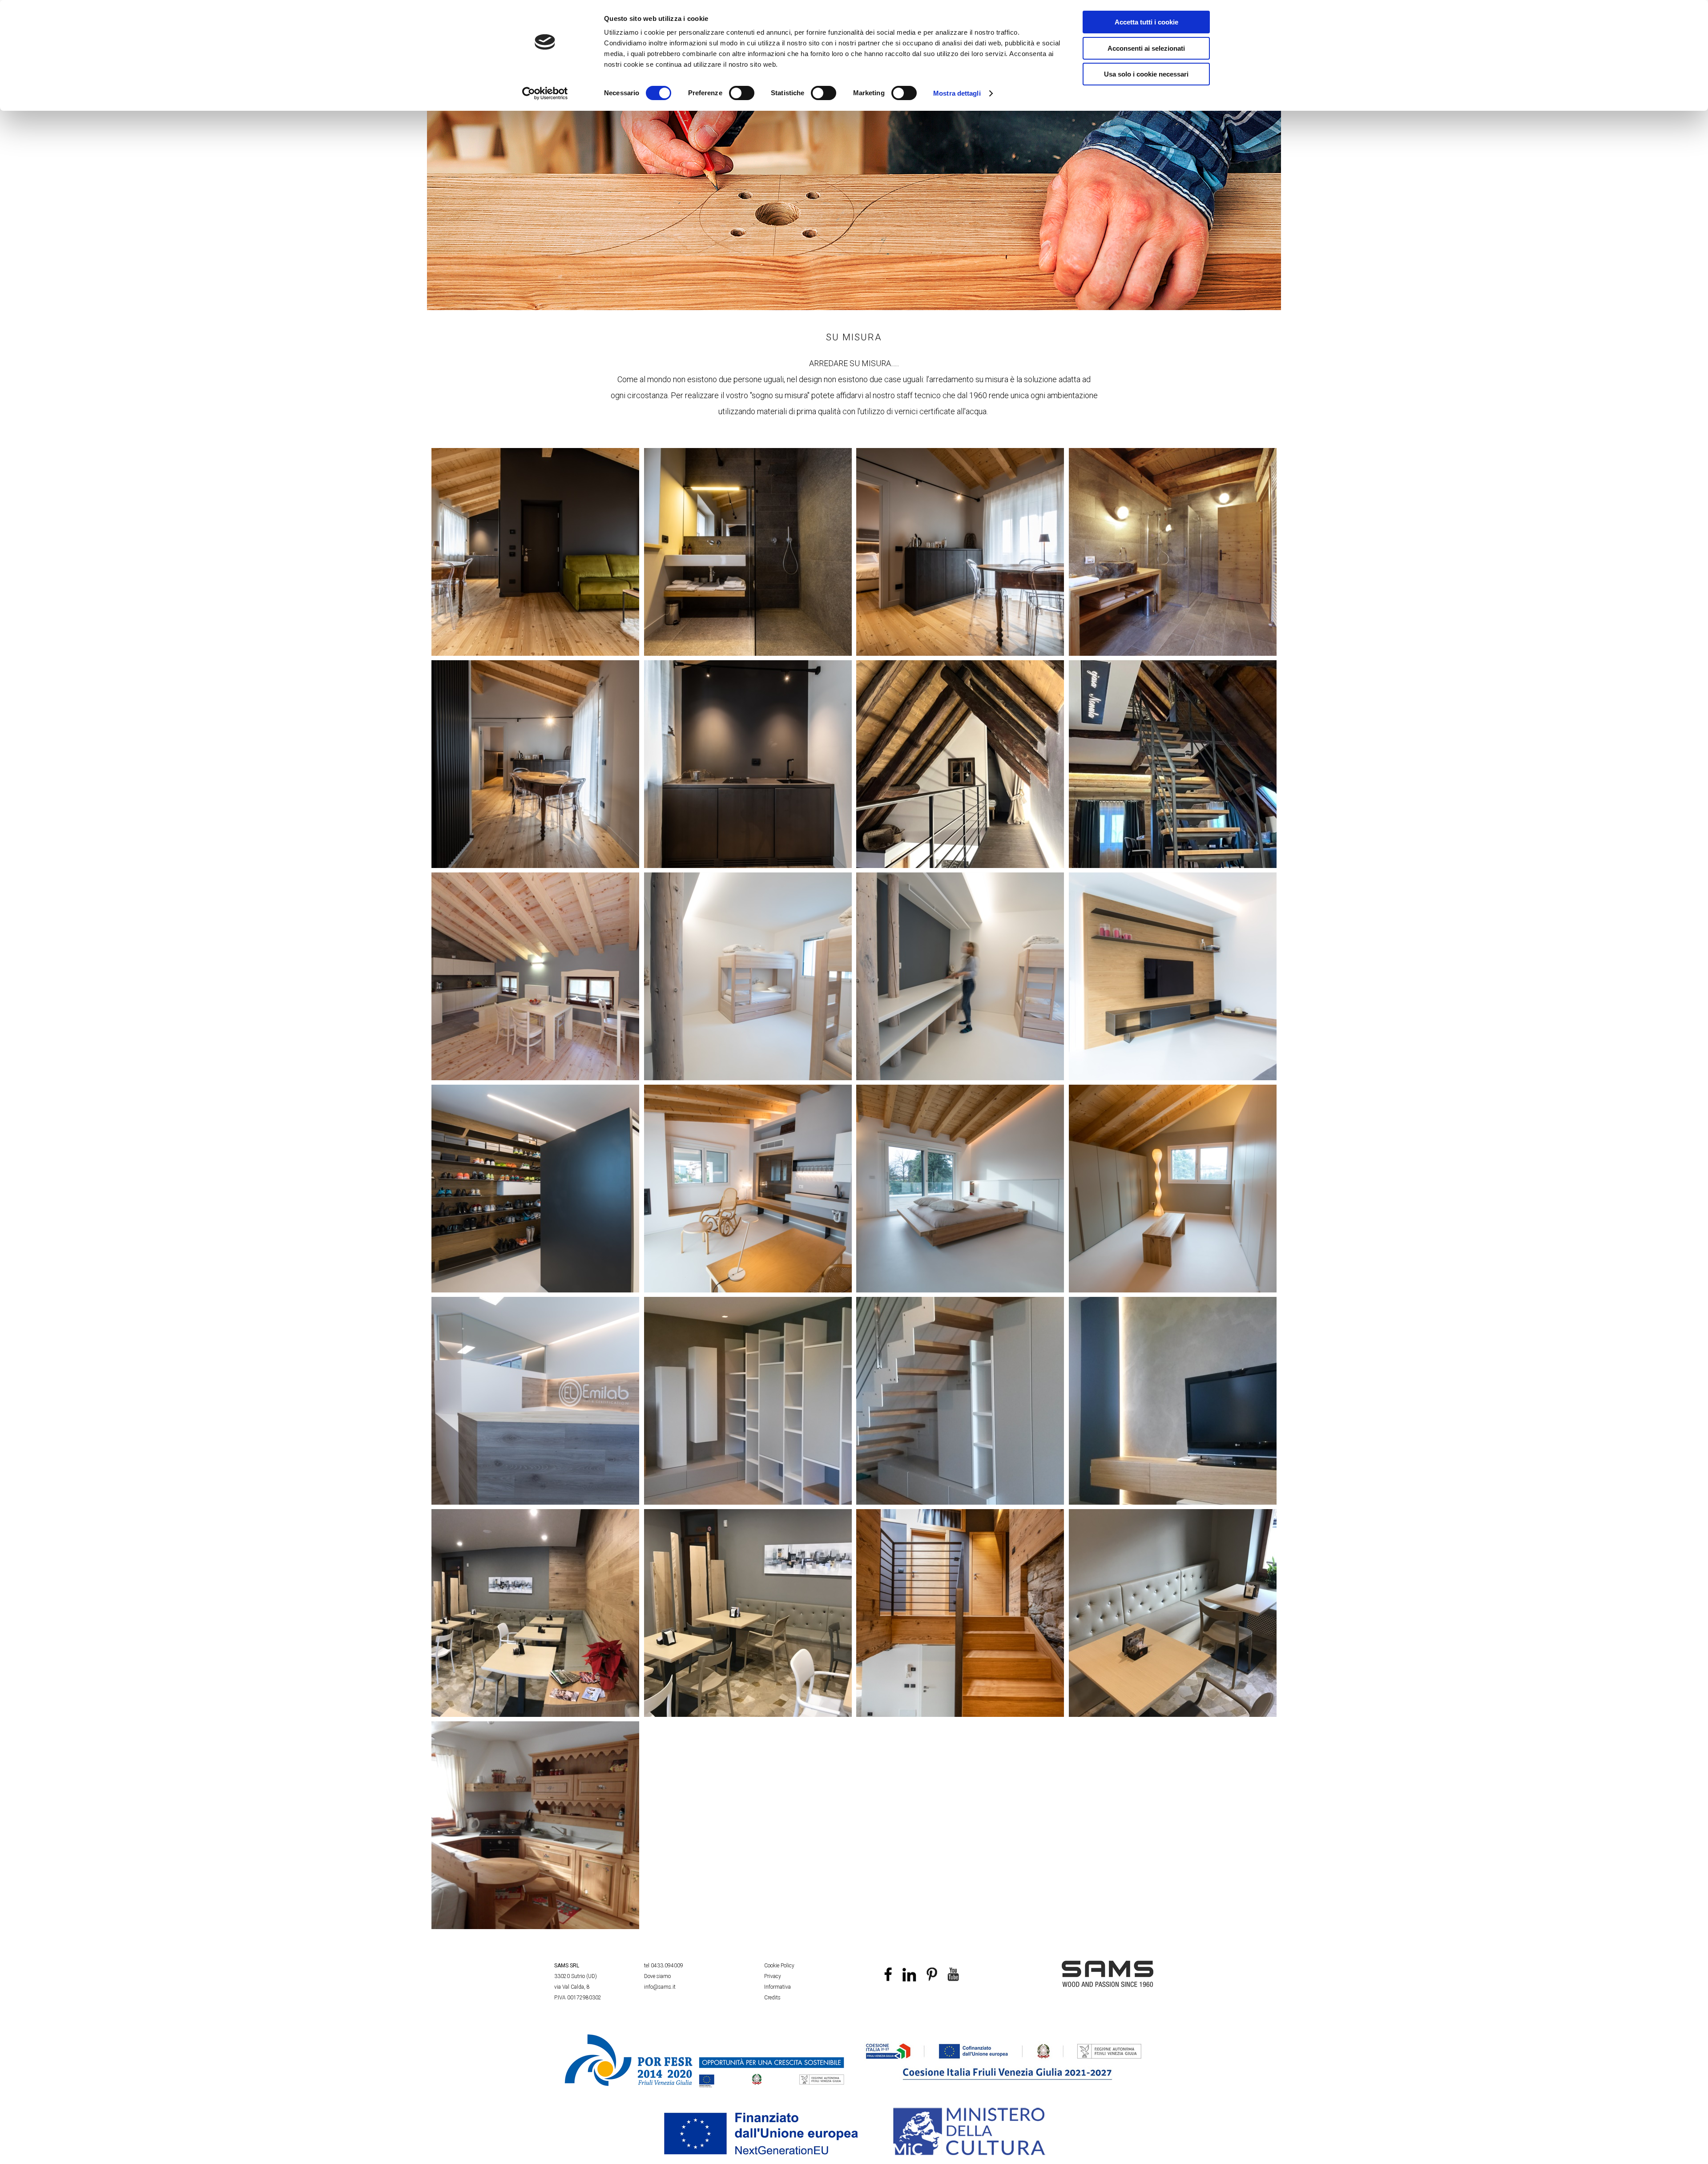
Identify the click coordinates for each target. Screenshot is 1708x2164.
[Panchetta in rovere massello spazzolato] (1173, 1189)
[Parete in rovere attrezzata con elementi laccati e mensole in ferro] (536, 1189)
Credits (772, 1998)
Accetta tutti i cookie (1146, 22)
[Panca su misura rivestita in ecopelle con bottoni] (1173, 1613)
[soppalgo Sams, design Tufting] (960, 764)
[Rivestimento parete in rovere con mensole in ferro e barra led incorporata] (1173, 976)
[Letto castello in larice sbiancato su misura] (748, 976)
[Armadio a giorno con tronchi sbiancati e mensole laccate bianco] (960, 976)
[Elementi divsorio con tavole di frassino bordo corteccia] (748, 1613)
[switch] (742, 93)
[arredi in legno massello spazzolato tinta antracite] (960, 552)
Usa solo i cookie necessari (1146, 74)
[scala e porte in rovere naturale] (960, 1613)
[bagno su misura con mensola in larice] (748, 552)
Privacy (773, 1976)
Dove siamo (657, 1976)
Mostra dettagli (957, 93)
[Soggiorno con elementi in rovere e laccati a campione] (1173, 1401)
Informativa (777, 1987)
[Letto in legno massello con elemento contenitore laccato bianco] (960, 1189)
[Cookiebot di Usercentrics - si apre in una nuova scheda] (545, 93)
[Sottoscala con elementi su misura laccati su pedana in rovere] (960, 1401)
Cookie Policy (779, 1966)
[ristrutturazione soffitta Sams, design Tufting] (1173, 764)
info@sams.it (660, 1987)
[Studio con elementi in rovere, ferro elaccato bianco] (748, 1189)
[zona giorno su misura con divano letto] (536, 552)
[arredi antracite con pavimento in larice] (536, 764)
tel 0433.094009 (664, 1966)
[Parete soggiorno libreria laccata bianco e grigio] (748, 1401)
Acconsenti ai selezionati (1146, 48)
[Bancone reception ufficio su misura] (536, 1401)
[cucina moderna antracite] (748, 764)
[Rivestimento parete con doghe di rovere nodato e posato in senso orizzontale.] (536, 1613)
